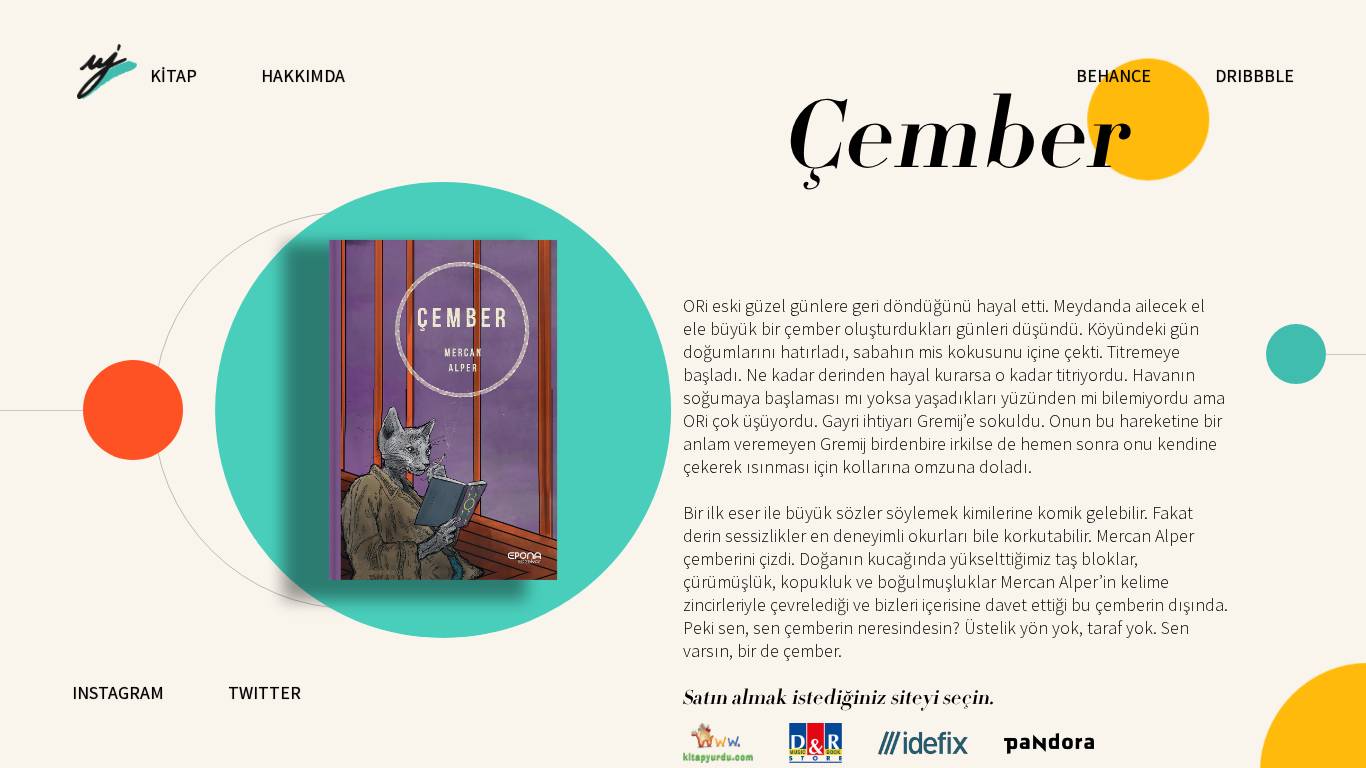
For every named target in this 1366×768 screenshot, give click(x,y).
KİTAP (173, 75)
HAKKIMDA (303, 75)
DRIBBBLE (1254, 75)
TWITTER (264, 692)
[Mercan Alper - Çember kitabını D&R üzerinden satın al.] (815, 756)
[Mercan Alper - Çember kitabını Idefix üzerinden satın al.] (923, 748)
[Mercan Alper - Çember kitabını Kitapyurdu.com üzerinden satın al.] (718, 756)
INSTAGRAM (118, 692)
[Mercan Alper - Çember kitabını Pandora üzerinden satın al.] (1049, 747)
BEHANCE (1113, 75)
